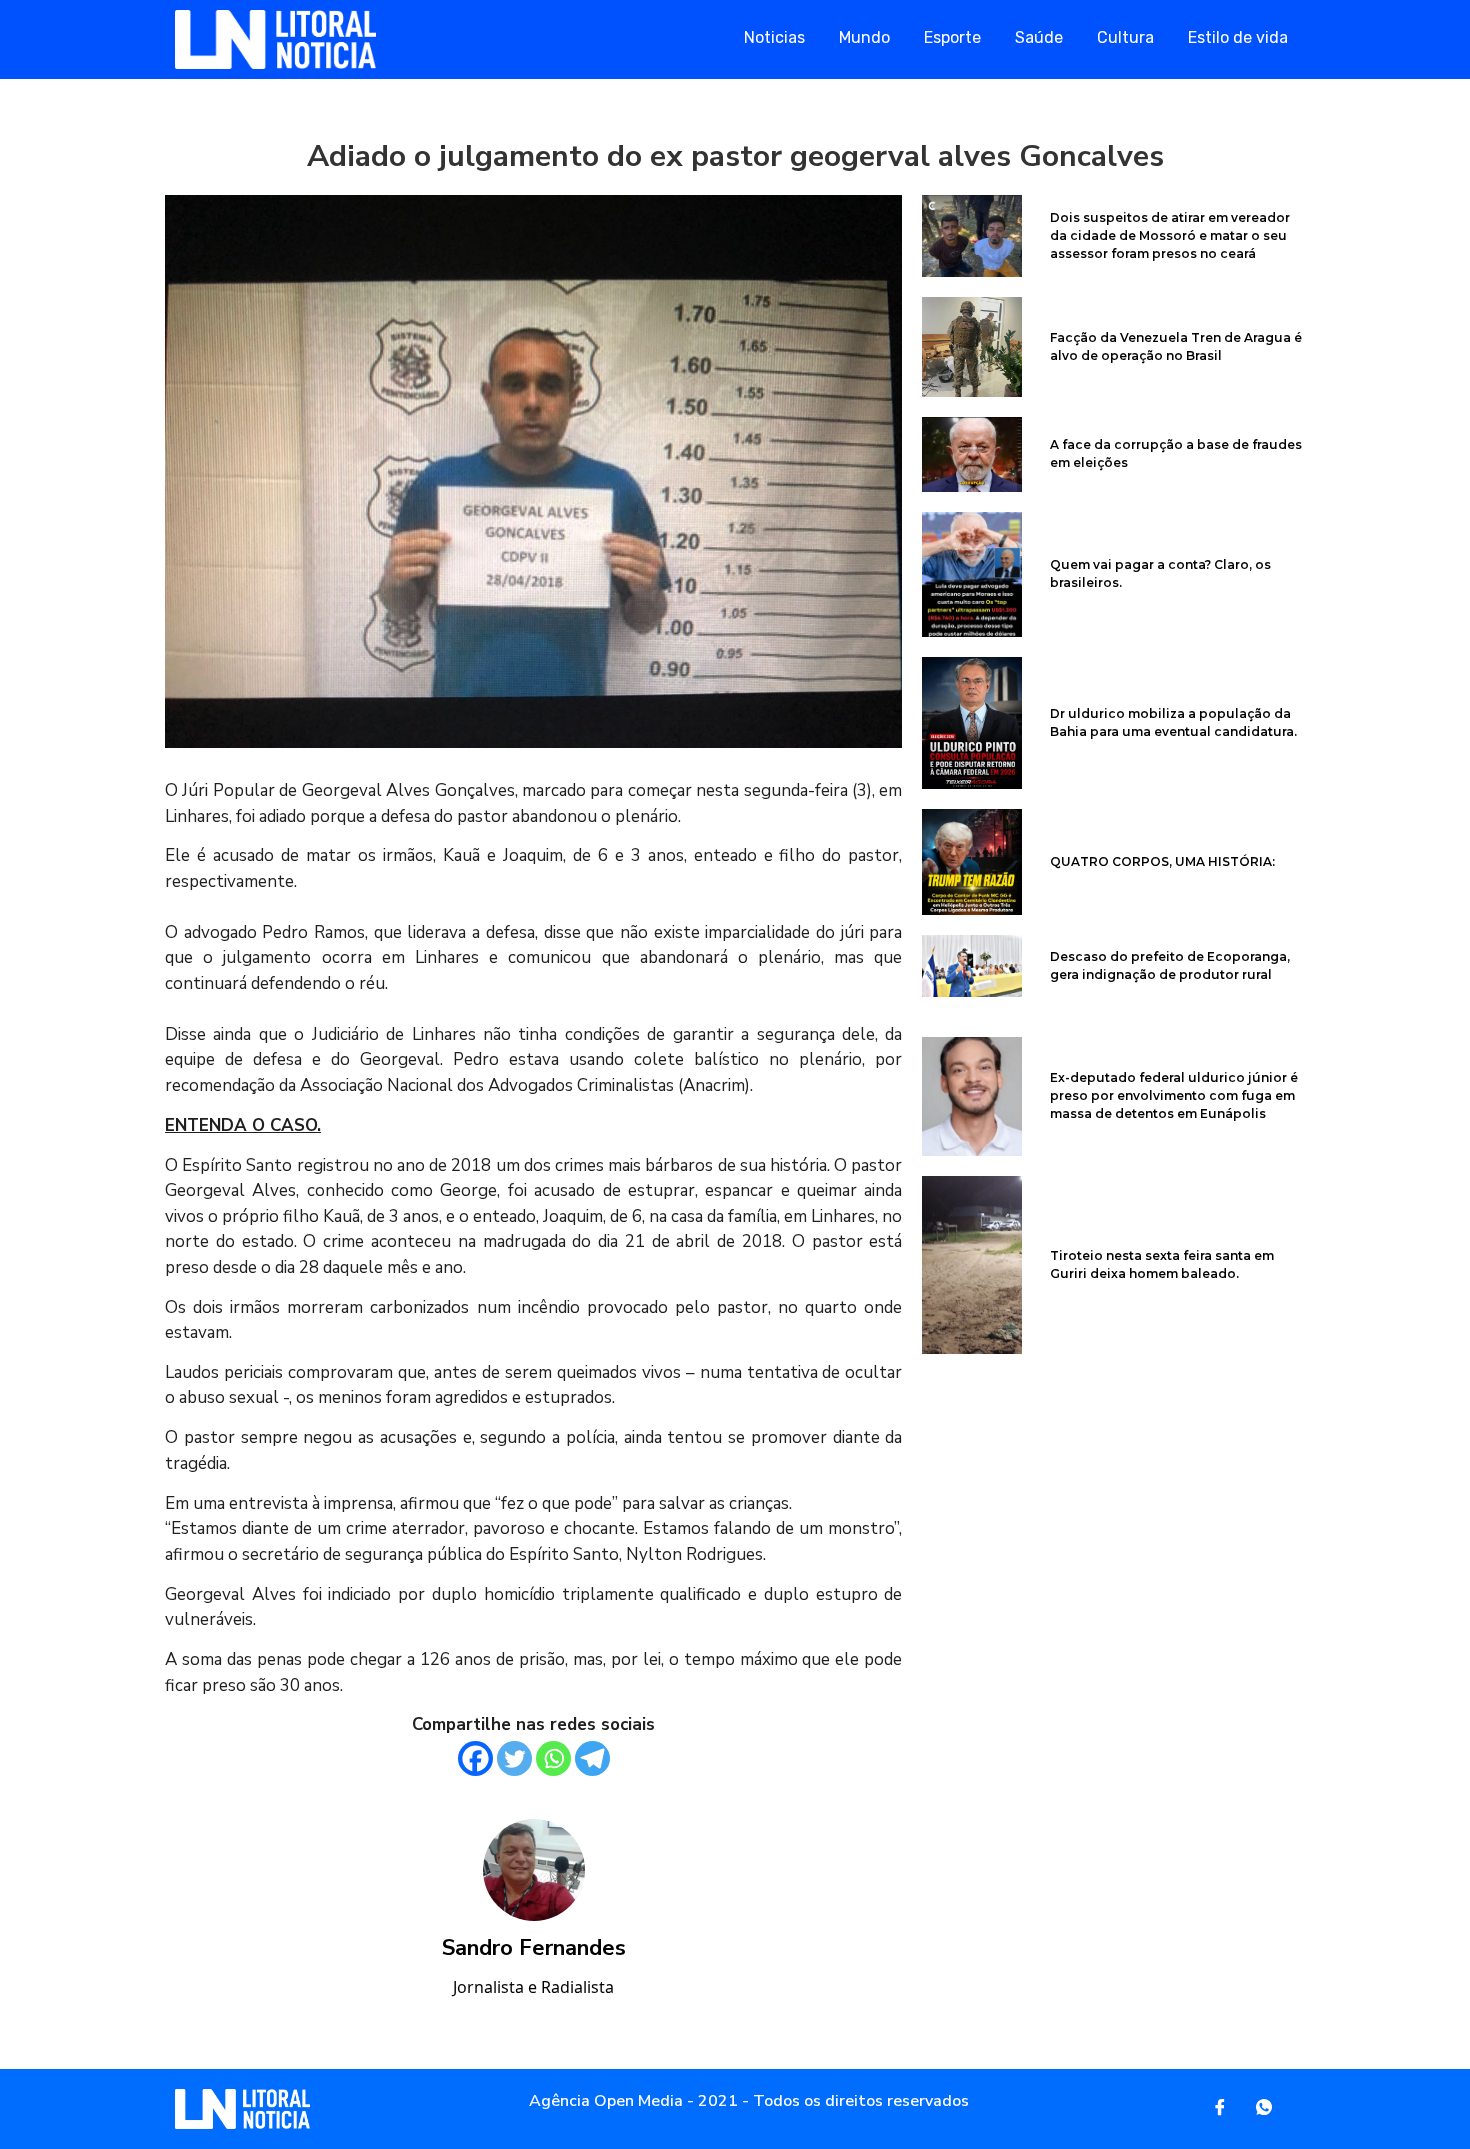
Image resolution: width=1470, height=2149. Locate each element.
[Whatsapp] (553, 1758)
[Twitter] (514, 1758)
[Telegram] (592, 1758)
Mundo (864, 37)
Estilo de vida (1238, 37)
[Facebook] (475, 1758)
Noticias (774, 37)
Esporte (952, 37)
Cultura (1125, 37)
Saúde (1039, 37)
